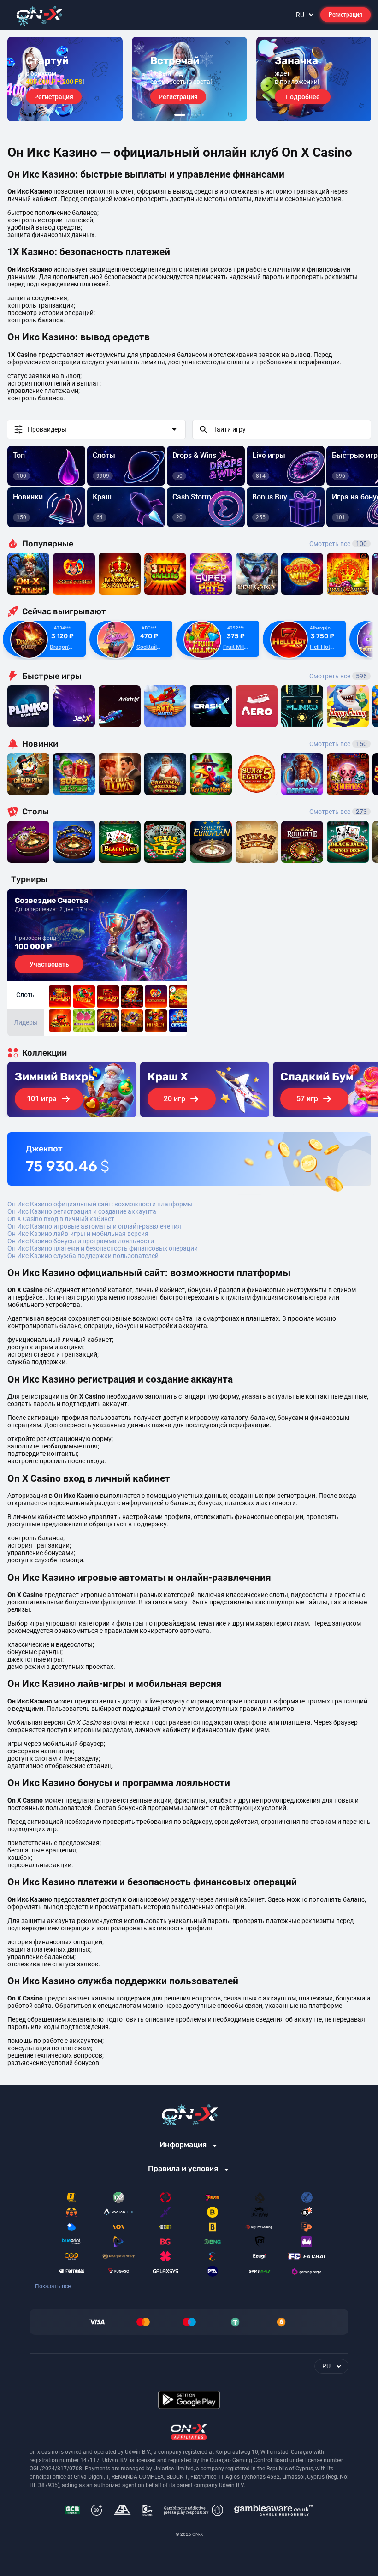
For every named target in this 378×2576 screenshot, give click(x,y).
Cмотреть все (338, 676)
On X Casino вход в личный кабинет (61, 1219)
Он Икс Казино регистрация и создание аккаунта (82, 1211)
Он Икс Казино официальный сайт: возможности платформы (100, 1204)
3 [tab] (192, 115)
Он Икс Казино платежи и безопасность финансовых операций (103, 1248)
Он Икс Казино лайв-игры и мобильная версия (78, 1234)
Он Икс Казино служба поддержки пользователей (83, 1256)
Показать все (53, 2286)
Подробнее (303, 97)
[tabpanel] (65, 79)
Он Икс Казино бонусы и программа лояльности (81, 1241)
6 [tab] (203, 115)
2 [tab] (188, 115)
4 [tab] (195, 115)
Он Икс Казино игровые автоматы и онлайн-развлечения (94, 1226)
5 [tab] (199, 115)
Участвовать (49, 964)
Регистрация (346, 15)
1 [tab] (180, 115)
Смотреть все (338, 544)
